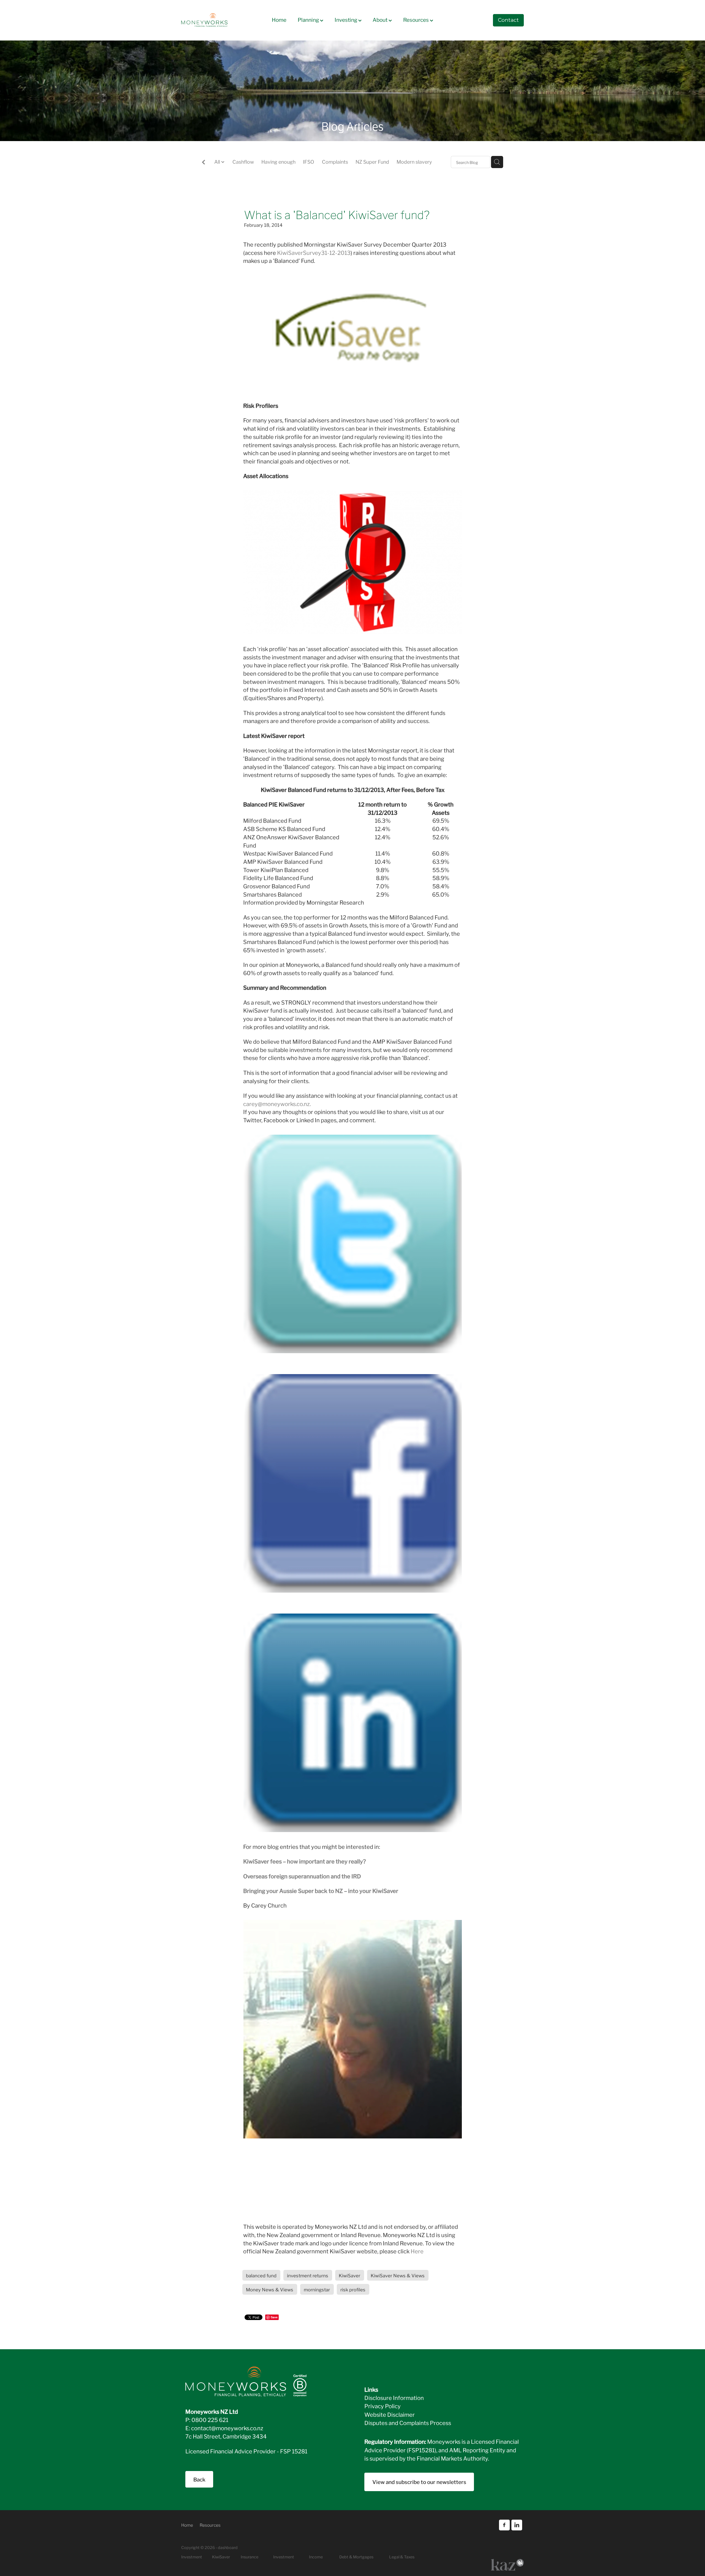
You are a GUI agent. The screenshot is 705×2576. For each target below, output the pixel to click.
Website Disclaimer (390, 2414)
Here (417, 2251)
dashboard (228, 2547)
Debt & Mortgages (356, 2557)
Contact (508, 20)
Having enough (278, 161)
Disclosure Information (394, 2397)
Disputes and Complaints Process (408, 2423)
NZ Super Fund (372, 161)
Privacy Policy (383, 2406)
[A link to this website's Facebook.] (504, 2525)
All (218, 161)
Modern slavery (414, 161)
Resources (417, 19)
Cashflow (243, 161)
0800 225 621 (210, 2419)
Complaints (335, 161)
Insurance (250, 2557)
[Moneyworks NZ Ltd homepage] (215, 20)
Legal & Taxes (402, 2557)
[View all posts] (204, 162)
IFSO (309, 161)
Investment (284, 2557)
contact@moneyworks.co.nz (227, 2428)
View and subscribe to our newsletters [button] (419, 2482)
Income (316, 2557)
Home (279, 19)
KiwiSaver (221, 2557)
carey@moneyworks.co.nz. (277, 1104)
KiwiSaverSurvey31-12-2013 (314, 252)
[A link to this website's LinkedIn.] (517, 2525)
